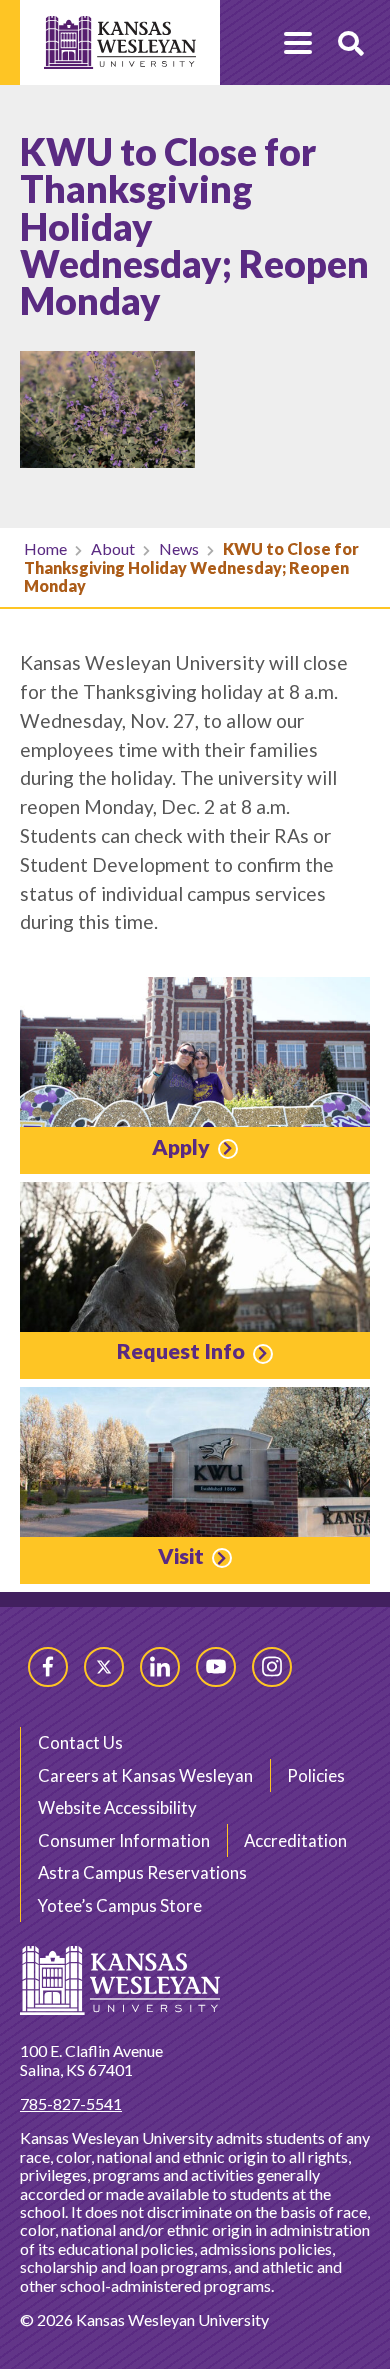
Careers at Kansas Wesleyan (145, 1775)
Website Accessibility (117, 1807)
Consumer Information (124, 1840)
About (113, 548)
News (179, 548)
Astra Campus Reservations (142, 1872)
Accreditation (295, 1840)
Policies (316, 1775)
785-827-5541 (71, 2103)
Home (45, 548)
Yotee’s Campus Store (120, 1905)
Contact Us (80, 1742)
